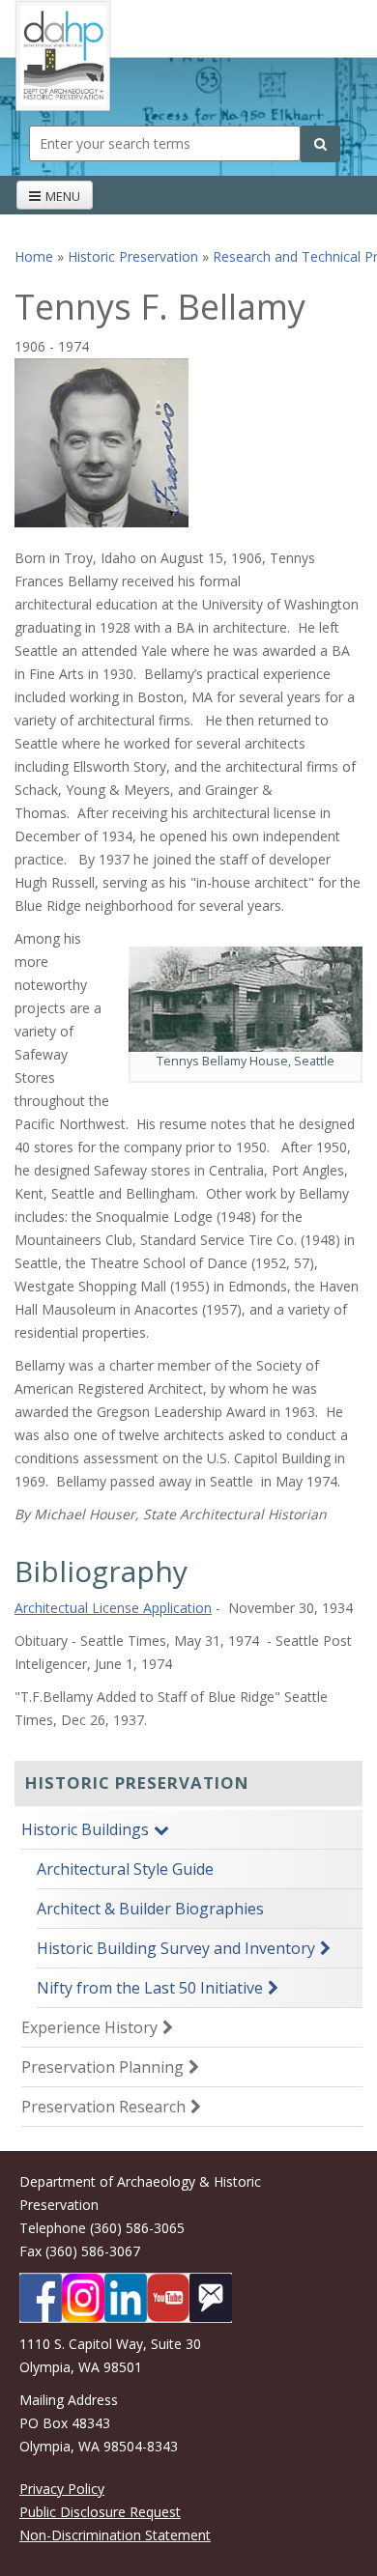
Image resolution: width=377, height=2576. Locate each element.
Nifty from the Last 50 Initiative (150, 1988)
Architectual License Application (113, 1608)
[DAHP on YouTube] (168, 2298)
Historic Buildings (85, 1829)
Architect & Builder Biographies (150, 1909)
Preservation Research (103, 2107)
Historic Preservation (133, 256)
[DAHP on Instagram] (83, 2298)
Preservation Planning (102, 2067)
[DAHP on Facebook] (41, 2298)
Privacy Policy (62, 2489)
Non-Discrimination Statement (115, 2535)
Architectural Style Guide (125, 1869)
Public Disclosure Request (100, 2512)
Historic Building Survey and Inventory (176, 1948)
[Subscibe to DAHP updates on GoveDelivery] (211, 2298)
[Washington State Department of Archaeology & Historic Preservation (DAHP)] (63, 55)
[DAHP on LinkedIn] (126, 2298)
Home (34, 256)
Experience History (89, 2027)
